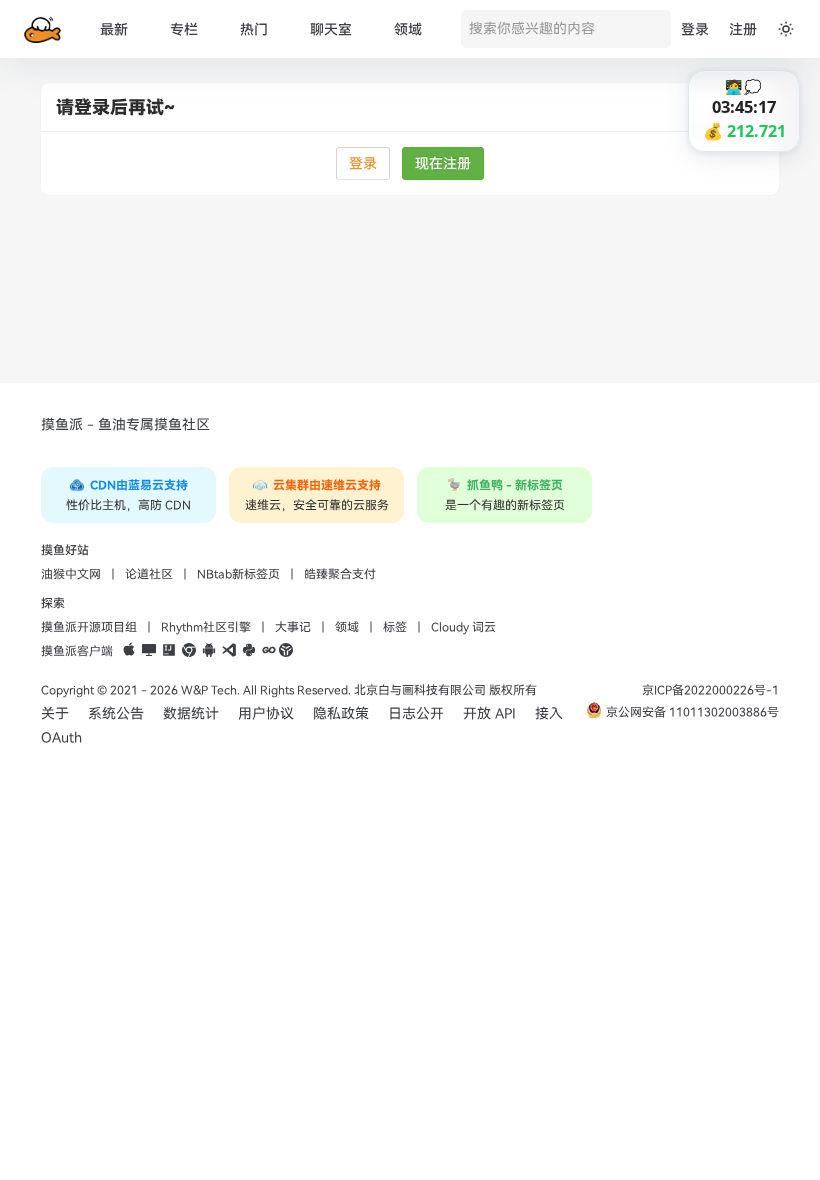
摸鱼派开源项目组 (89, 627)
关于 (55, 713)
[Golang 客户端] (269, 651)
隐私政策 (341, 713)
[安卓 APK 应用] (209, 651)
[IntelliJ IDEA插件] (169, 651)
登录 (695, 29)
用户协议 (266, 713)
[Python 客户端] (249, 651)
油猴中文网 (71, 574)
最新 (114, 29)
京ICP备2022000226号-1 (710, 690)
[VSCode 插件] (229, 651)
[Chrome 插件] (189, 651)
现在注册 (443, 163)
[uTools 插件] (286, 651)
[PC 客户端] (149, 651)
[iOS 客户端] (129, 651)
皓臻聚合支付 (340, 574)
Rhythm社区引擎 (206, 627)
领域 (408, 29)
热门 (254, 29)
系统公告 (116, 713)
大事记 (293, 627)
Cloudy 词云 (463, 627)
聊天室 (331, 29)
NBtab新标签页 (238, 574)
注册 (743, 29)
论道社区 (149, 574)
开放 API (489, 713)
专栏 (184, 29)
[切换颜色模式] (786, 29)
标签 (395, 627)
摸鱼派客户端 (77, 651)
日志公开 (416, 713)
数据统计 (191, 713)
